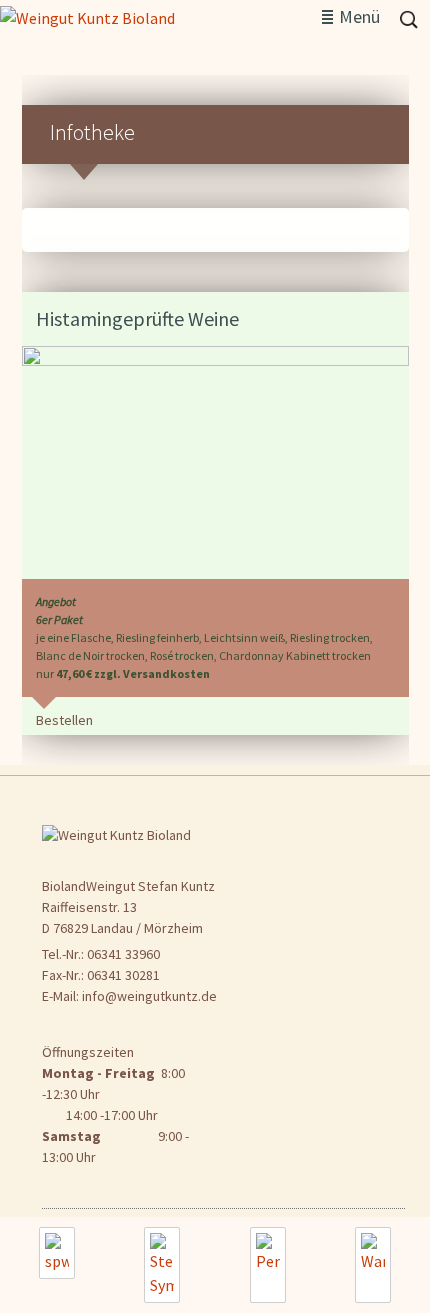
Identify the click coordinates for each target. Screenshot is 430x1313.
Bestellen (64, 720)
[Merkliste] (162, 1265)
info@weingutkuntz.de (149, 996)
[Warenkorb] (373, 1265)
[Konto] (268, 1265)
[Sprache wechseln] (57, 1253)
